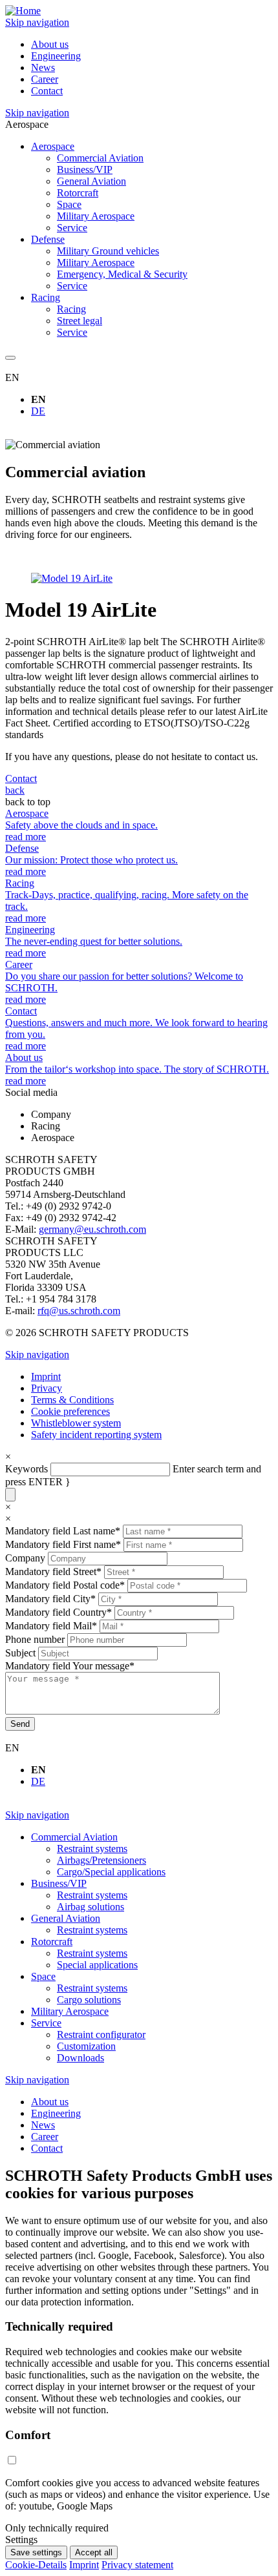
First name (63, 1544)
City (50, 1599)
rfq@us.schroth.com (79, 1311)
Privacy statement (137, 2565)
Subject (22, 1653)
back (15, 790)
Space (69, 204)
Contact (21, 778)
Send (20, 1724)
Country (59, 1612)
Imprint (84, 2565)
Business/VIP (85, 170)
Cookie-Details (36, 2565)
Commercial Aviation (100, 158)
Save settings (36, 2552)
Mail (51, 1626)
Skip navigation (37, 22)
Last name (63, 1531)
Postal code (65, 1585)
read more (26, 837)
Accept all (94, 2552)
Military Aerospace (96, 216)
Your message (70, 1666)
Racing (71, 309)
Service (72, 228)
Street (53, 1571)
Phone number (36, 1639)
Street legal (80, 321)
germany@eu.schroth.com (92, 1229)
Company (27, 1558)
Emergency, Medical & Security (122, 274)
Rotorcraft (78, 193)
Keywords (27, 1469)
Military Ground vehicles (108, 251)
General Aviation (91, 181)
